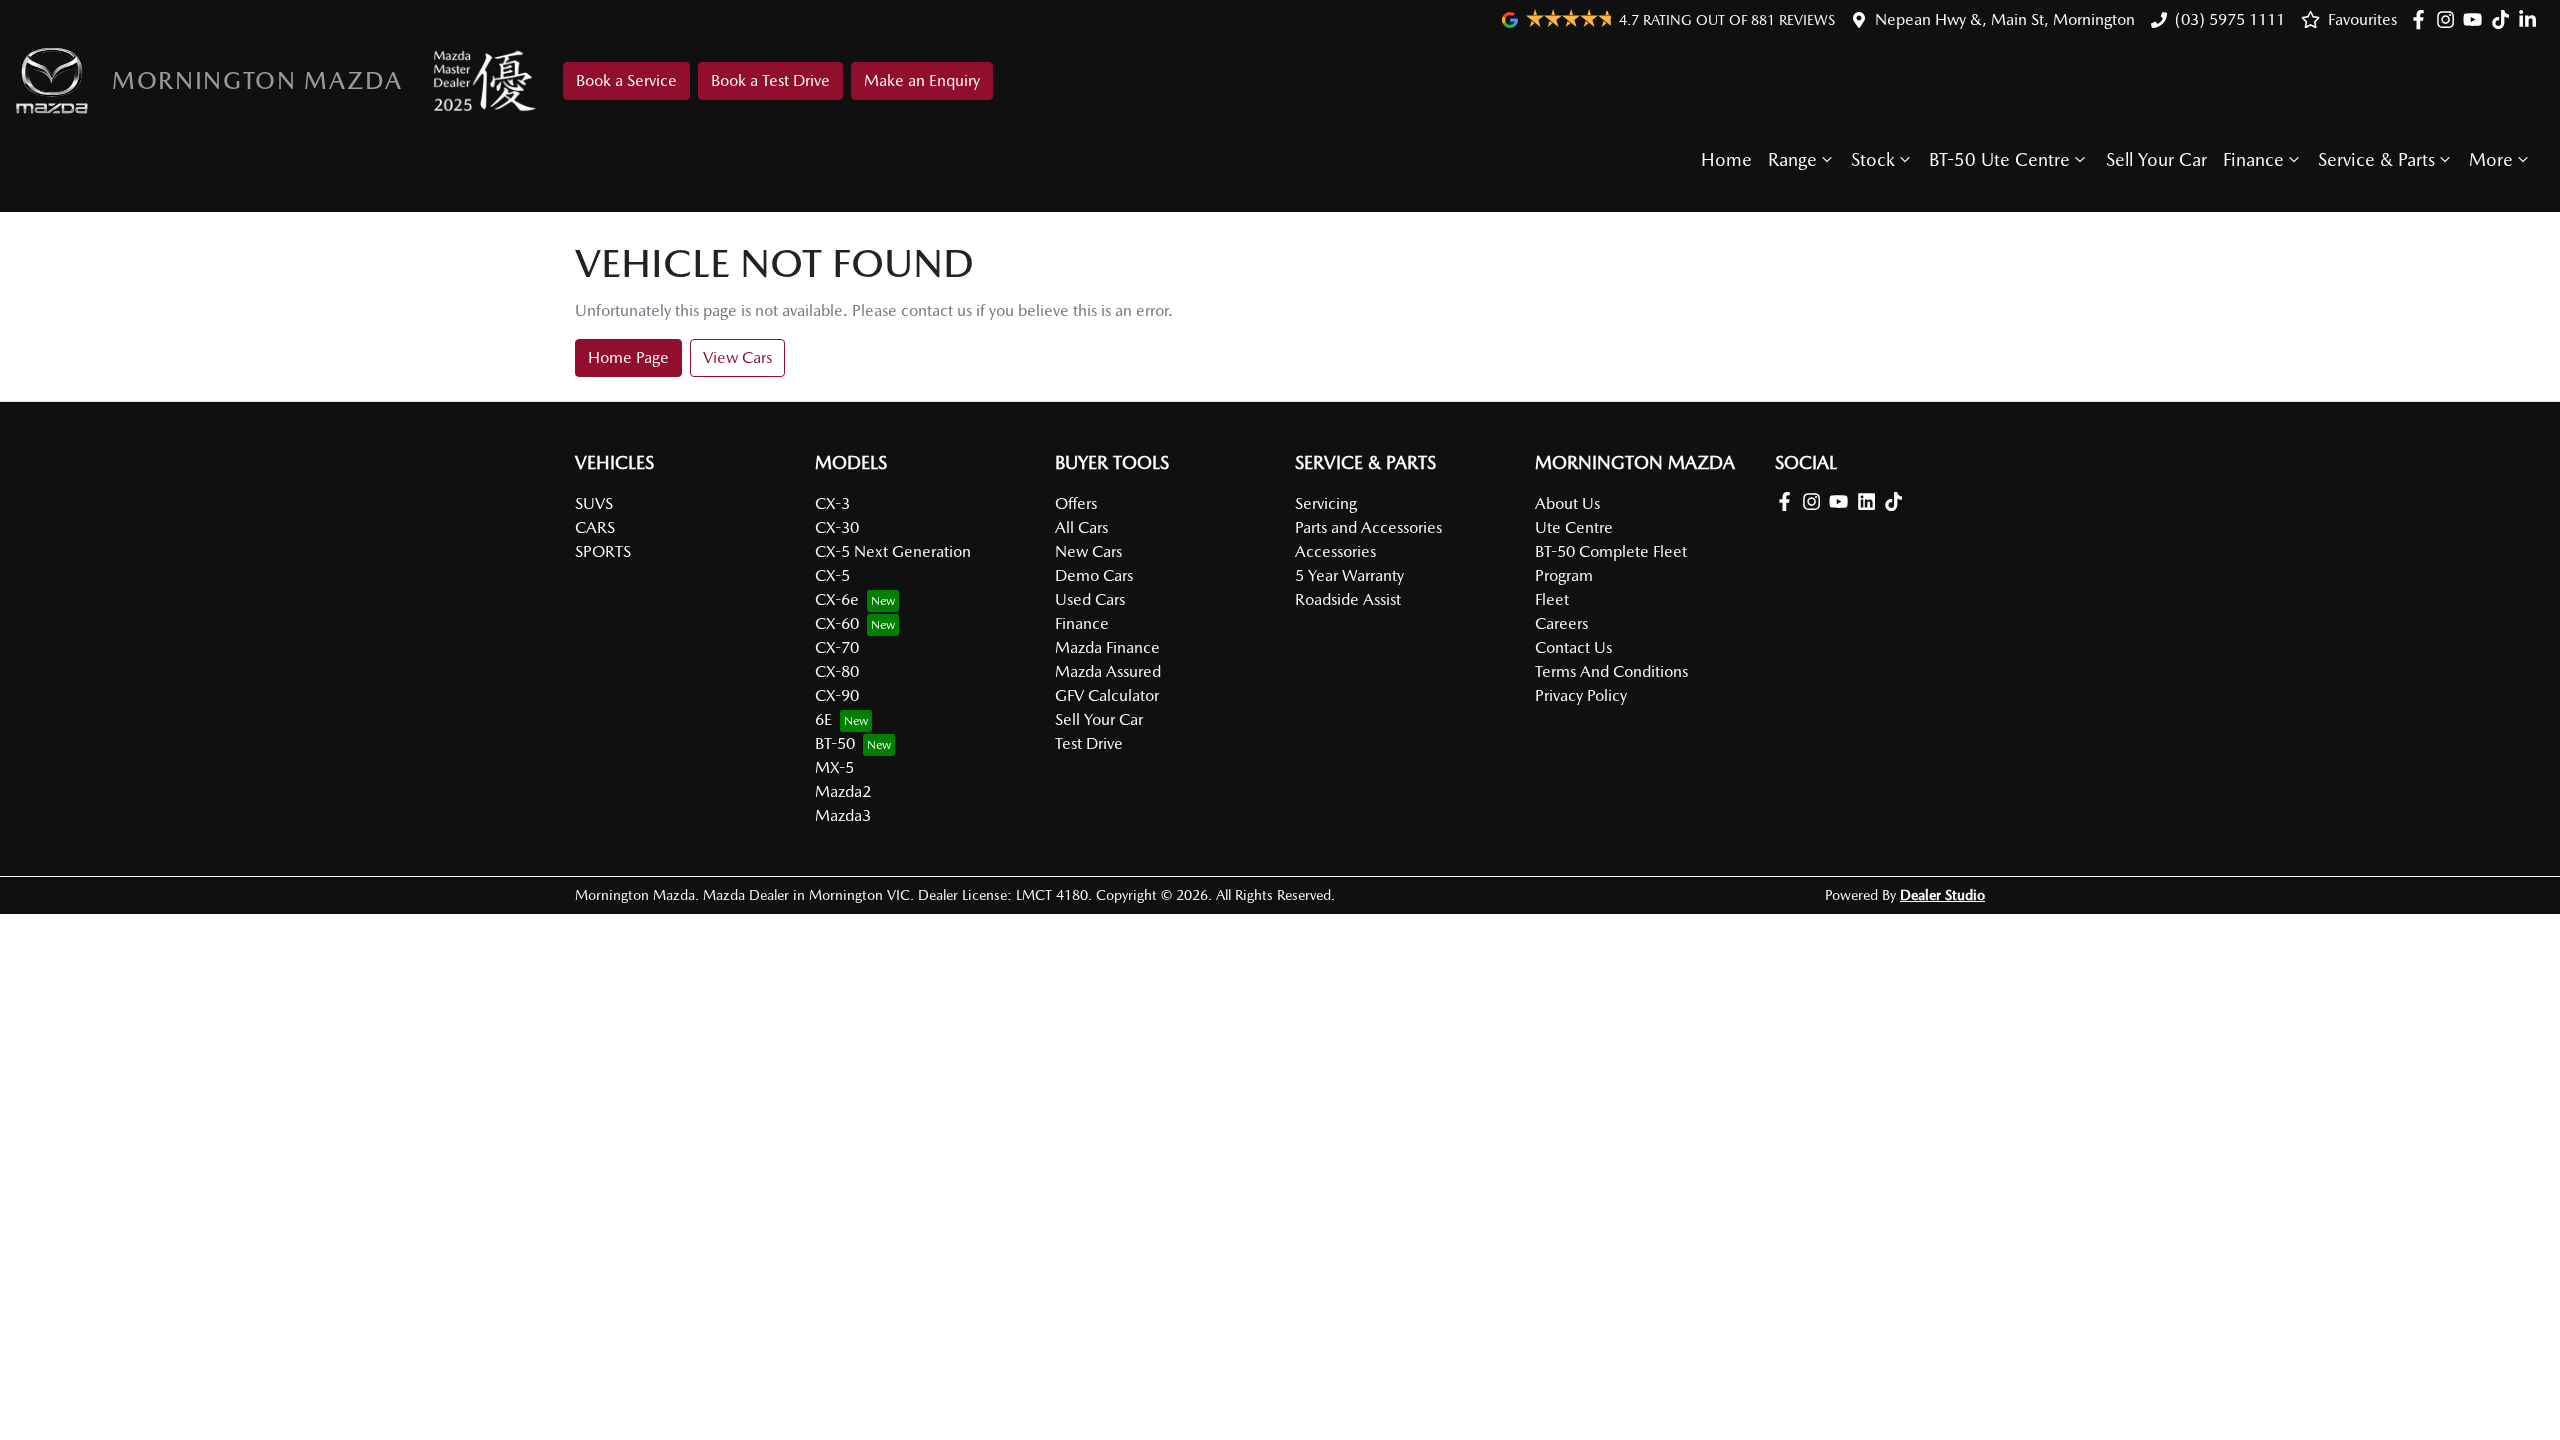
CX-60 (837, 623)
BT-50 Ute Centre (1999, 159)
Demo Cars (1094, 575)
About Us (1567, 503)
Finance (2253, 159)
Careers (1561, 623)
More (2491, 159)
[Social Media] (2504, 19)
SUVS (594, 503)
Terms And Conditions (1611, 671)
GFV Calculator (1107, 695)
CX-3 (832, 503)
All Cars (1081, 527)
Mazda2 (843, 791)
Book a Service (626, 80)
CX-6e (837, 599)
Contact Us (1573, 647)
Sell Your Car (2156, 159)
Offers (1076, 503)
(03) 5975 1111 (2230, 19)
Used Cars (1090, 599)
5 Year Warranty (1349, 575)
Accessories (1335, 551)
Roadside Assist (1348, 599)
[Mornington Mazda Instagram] (2449, 19)
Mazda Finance (1107, 647)
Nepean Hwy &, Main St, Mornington (2005, 19)
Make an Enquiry (922, 80)
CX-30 (837, 527)
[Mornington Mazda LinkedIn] (2531, 19)
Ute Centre (1574, 527)
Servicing (1326, 503)
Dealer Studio (1942, 895)
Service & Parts (2376, 159)
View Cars (737, 357)
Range (1792, 159)
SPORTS (603, 551)
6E (823, 719)
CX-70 (837, 647)
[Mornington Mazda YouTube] (2476, 19)
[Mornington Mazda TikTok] (1897, 501)
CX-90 (837, 695)
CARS (595, 527)
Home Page (628, 357)
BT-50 (835, 743)
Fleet (1552, 599)
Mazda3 (843, 815)
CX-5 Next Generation (893, 551)
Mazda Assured (1108, 671)
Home (1726, 159)
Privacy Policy (1581, 695)
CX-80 (837, 671)
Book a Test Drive (770, 80)
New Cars (1088, 551)
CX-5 (832, 575)
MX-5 (834, 767)
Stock (1873, 159)
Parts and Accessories (1368, 527)
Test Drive (1089, 743)
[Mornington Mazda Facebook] (2422, 19)
